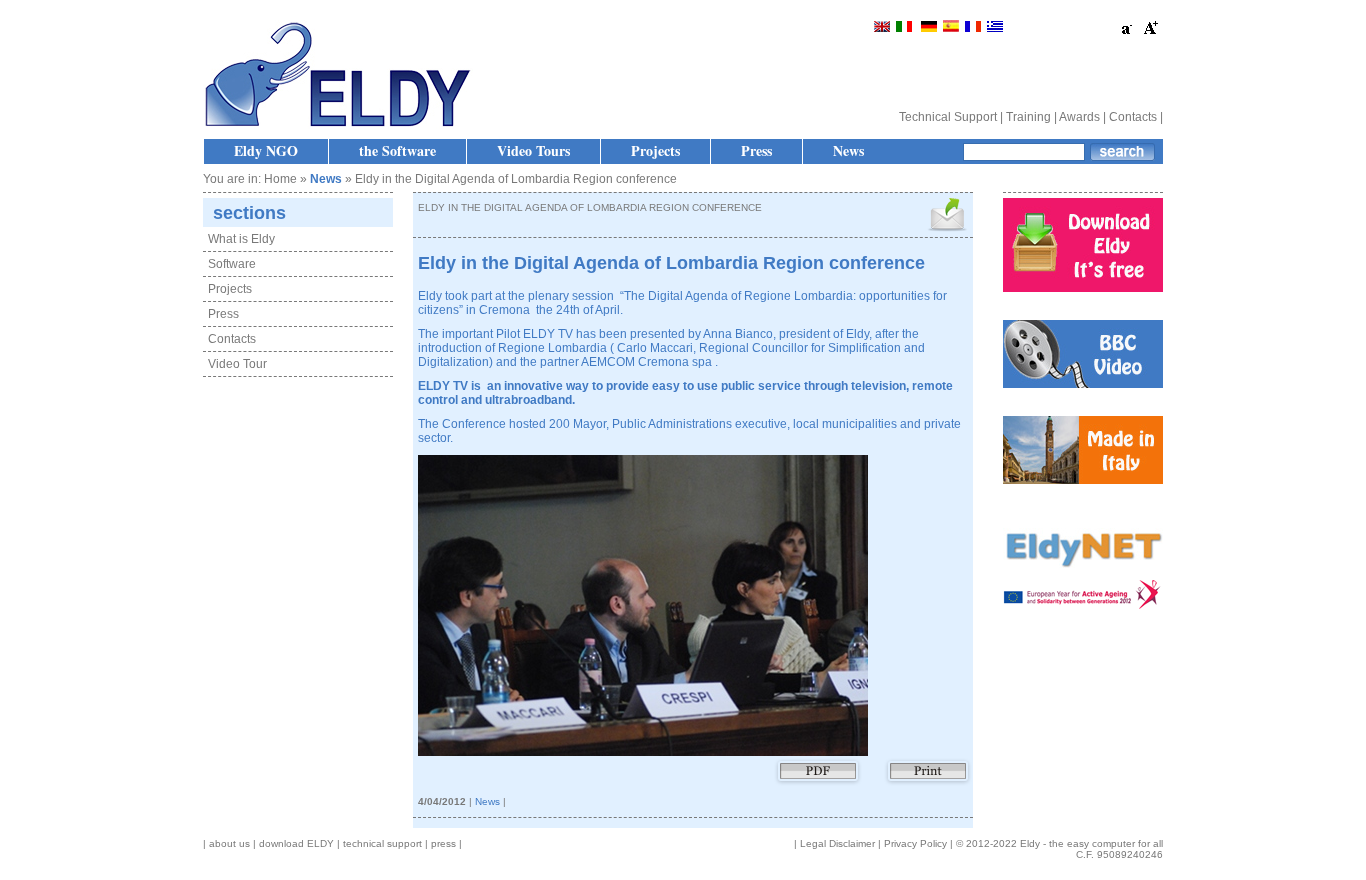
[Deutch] (929, 28)
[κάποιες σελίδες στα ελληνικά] (995, 28)
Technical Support (948, 117)
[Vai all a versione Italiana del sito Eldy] (905, 28)
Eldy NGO (266, 150)
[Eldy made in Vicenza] (1083, 480)
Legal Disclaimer (837, 843)
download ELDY (296, 843)
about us (229, 843)
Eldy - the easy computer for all (1091, 843)
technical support (382, 843)
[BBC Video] (1083, 384)
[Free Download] (1083, 288)
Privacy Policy (915, 843)
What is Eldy (241, 239)
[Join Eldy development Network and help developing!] (1083, 576)
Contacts (1133, 117)
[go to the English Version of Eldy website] (882, 28)
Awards (1079, 117)
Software (232, 264)
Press (756, 150)
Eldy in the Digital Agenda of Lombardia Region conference (671, 263)
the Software (397, 150)
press (443, 843)
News (848, 150)
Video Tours (533, 150)
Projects (655, 150)
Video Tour (237, 364)
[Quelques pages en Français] (973, 28)
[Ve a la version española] (951, 28)
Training (1028, 117)
